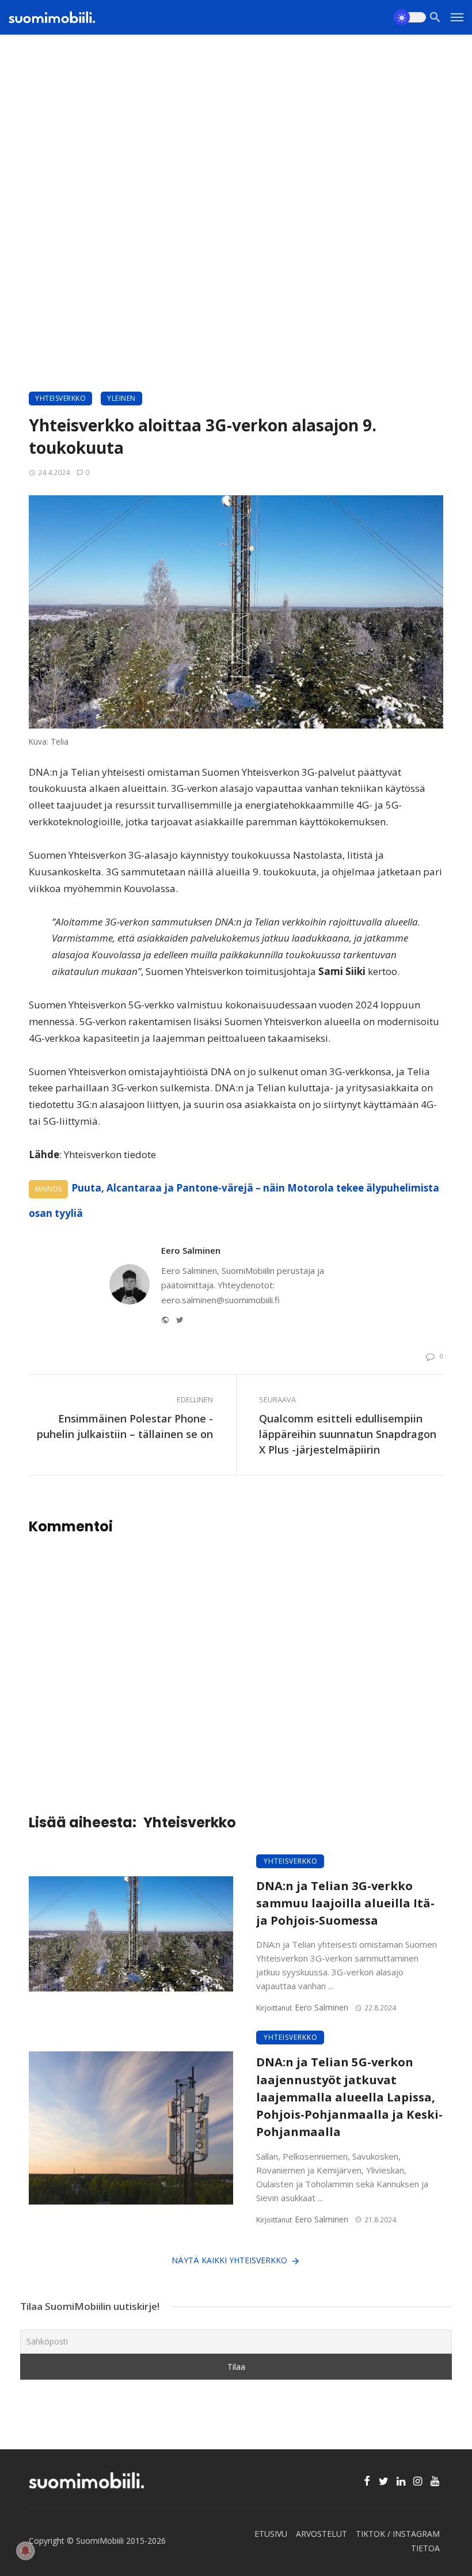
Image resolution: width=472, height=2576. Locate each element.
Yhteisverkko (60, 398)
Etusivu (271, 2534)
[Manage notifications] (25, 2551)
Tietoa (425, 2548)
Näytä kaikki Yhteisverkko (229, 2260)
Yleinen (121, 398)
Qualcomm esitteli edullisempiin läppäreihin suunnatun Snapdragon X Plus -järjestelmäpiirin (348, 1434)
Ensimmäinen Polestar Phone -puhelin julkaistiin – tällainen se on (125, 1426)
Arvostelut (321, 2534)
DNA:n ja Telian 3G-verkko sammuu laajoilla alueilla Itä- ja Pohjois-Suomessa (345, 1903)
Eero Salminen (191, 1250)
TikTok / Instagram (398, 2534)
